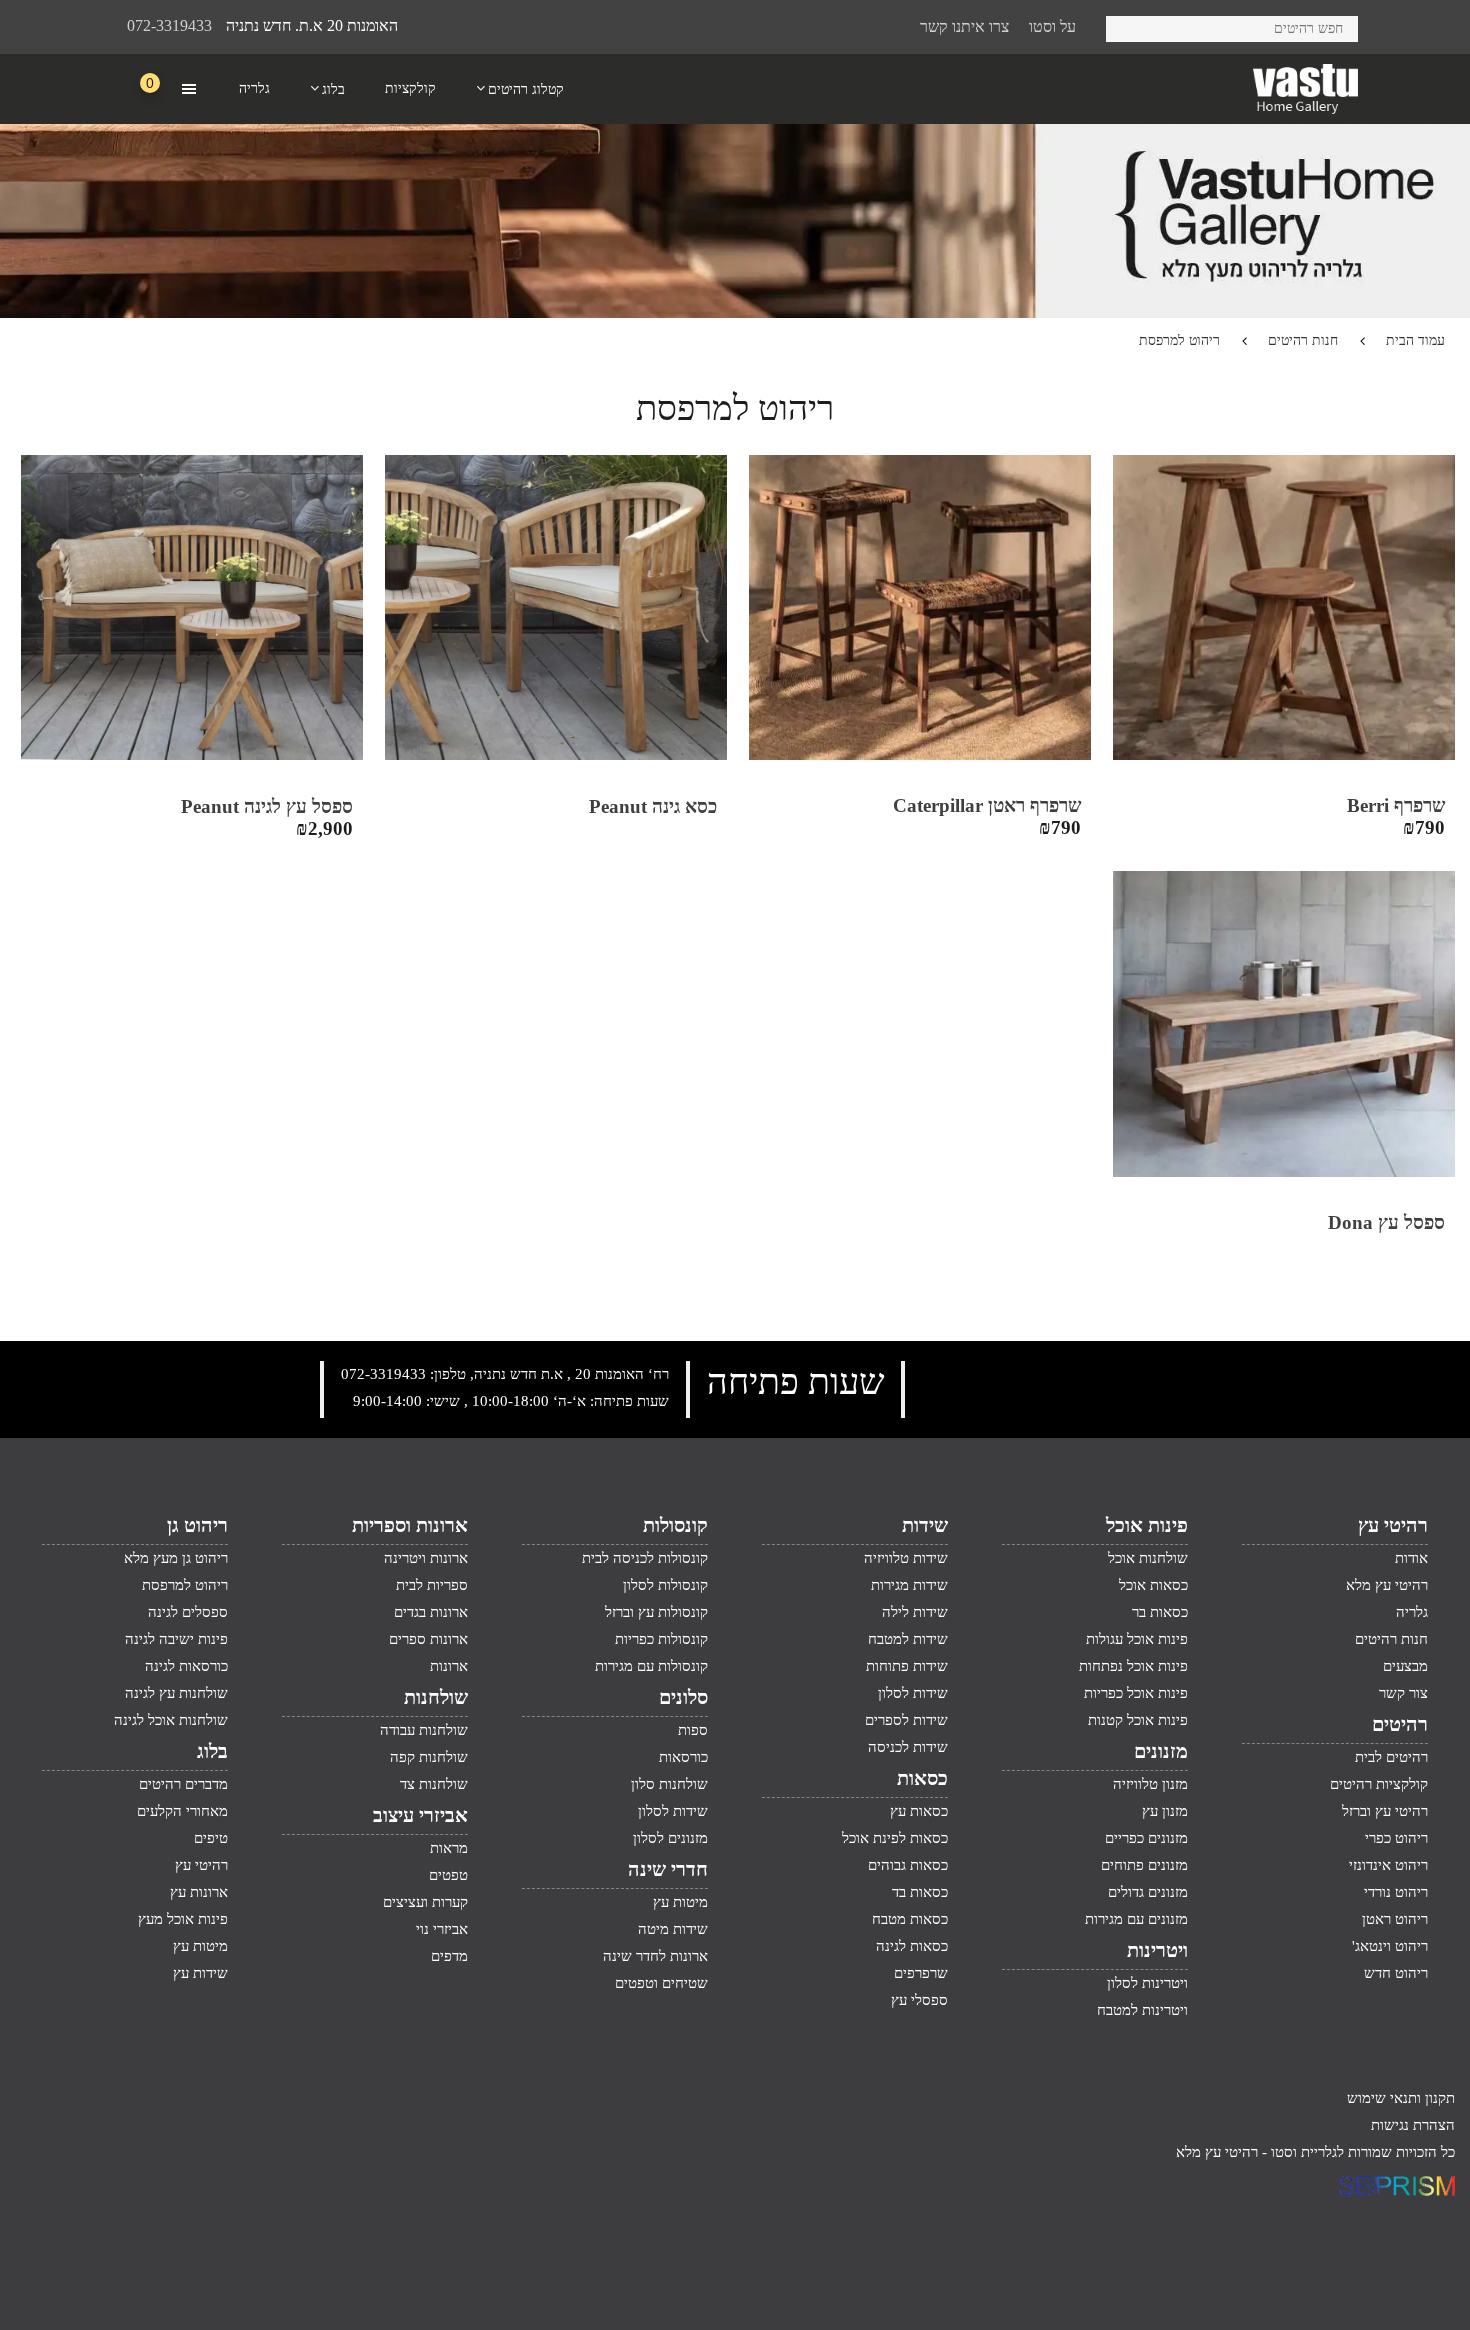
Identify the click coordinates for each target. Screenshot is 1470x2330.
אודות (1411, 1558)
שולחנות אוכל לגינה (171, 1720)
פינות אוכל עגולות (1137, 1639)
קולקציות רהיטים (1379, 1784)
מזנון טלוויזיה (1150, 1784)
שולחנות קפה (429, 1757)
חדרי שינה (668, 1869)
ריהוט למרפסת (185, 1585)
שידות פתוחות (907, 1666)
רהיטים (1400, 1724)
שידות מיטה (673, 1929)
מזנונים (1161, 1751)
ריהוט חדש (1396, 1973)
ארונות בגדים (431, 1612)
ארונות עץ (199, 1892)
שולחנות (436, 1697)
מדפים (449, 1956)
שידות (925, 1525)
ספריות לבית (432, 1585)
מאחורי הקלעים (182, 1811)
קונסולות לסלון (665, 1585)
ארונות (449, 1666)
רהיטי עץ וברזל (1385, 1811)
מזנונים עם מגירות (1136, 1919)
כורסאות (683, 1757)
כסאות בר (1160, 1612)
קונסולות (675, 1525)
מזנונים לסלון (670, 1838)
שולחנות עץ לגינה (176, 1693)
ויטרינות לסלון (1147, 1983)
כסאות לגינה (912, 1946)
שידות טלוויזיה (906, 1558)
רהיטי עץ (1393, 1525)
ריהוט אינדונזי (1388, 1865)
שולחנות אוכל (1148, 1558)
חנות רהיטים (1303, 340)
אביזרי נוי (442, 1929)
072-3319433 (169, 25)
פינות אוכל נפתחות (1133, 1666)
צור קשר (1403, 1693)
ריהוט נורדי (1396, 1892)
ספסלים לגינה (188, 1612)
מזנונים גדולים (1148, 1892)
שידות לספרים (906, 1720)
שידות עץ (200, 1973)
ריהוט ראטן (1395, 1919)
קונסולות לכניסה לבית (645, 1558)
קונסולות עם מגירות (651, 1666)
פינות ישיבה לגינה (176, 1639)
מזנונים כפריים (1146, 1838)
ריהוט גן (197, 1525)
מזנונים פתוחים (1144, 1865)
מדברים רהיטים (183, 1784)
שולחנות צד (434, 1784)
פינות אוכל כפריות (1136, 1693)
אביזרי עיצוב (420, 1815)
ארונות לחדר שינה (655, 1956)
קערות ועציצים (425, 1902)
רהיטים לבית (1391, 1757)
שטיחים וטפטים (661, 1983)
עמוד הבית (1415, 340)
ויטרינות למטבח (1142, 2010)
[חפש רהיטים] (1128, 25)
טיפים (211, 1838)
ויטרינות (1157, 1950)
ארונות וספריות (410, 1525)
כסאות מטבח (910, 1919)
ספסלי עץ (919, 2000)
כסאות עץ (919, 1811)
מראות (449, 1848)
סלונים (683, 1697)
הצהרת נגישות (1413, 2125)
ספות (693, 1730)
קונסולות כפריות (661, 1639)
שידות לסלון (913, 1693)
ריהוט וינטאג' (1390, 1946)
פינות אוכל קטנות (1138, 1720)
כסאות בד (920, 1892)
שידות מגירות (909, 1585)
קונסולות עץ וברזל (656, 1612)
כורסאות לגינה (186, 1666)
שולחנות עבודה (424, 1730)
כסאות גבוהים (908, 1865)
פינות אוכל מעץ (183, 1919)
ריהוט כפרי (1396, 1838)
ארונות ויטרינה (426, 1558)
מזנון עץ (1165, 1811)
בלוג (212, 1751)
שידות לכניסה (908, 1747)
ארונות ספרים (428, 1639)
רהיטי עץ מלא (1387, 1585)
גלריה (1412, 1612)
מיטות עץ (680, 1902)
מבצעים (1405, 1666)
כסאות (922, 1778)
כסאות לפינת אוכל (895, 1838)
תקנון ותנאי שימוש (1401, 2098)
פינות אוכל (1147, 1525)
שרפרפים (921, 1973)
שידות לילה (915, 1612)
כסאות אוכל (1153, 1585)
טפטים (448, 1875)
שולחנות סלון (669, 1784)
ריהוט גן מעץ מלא (176, 1558)
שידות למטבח (908, 1639)
